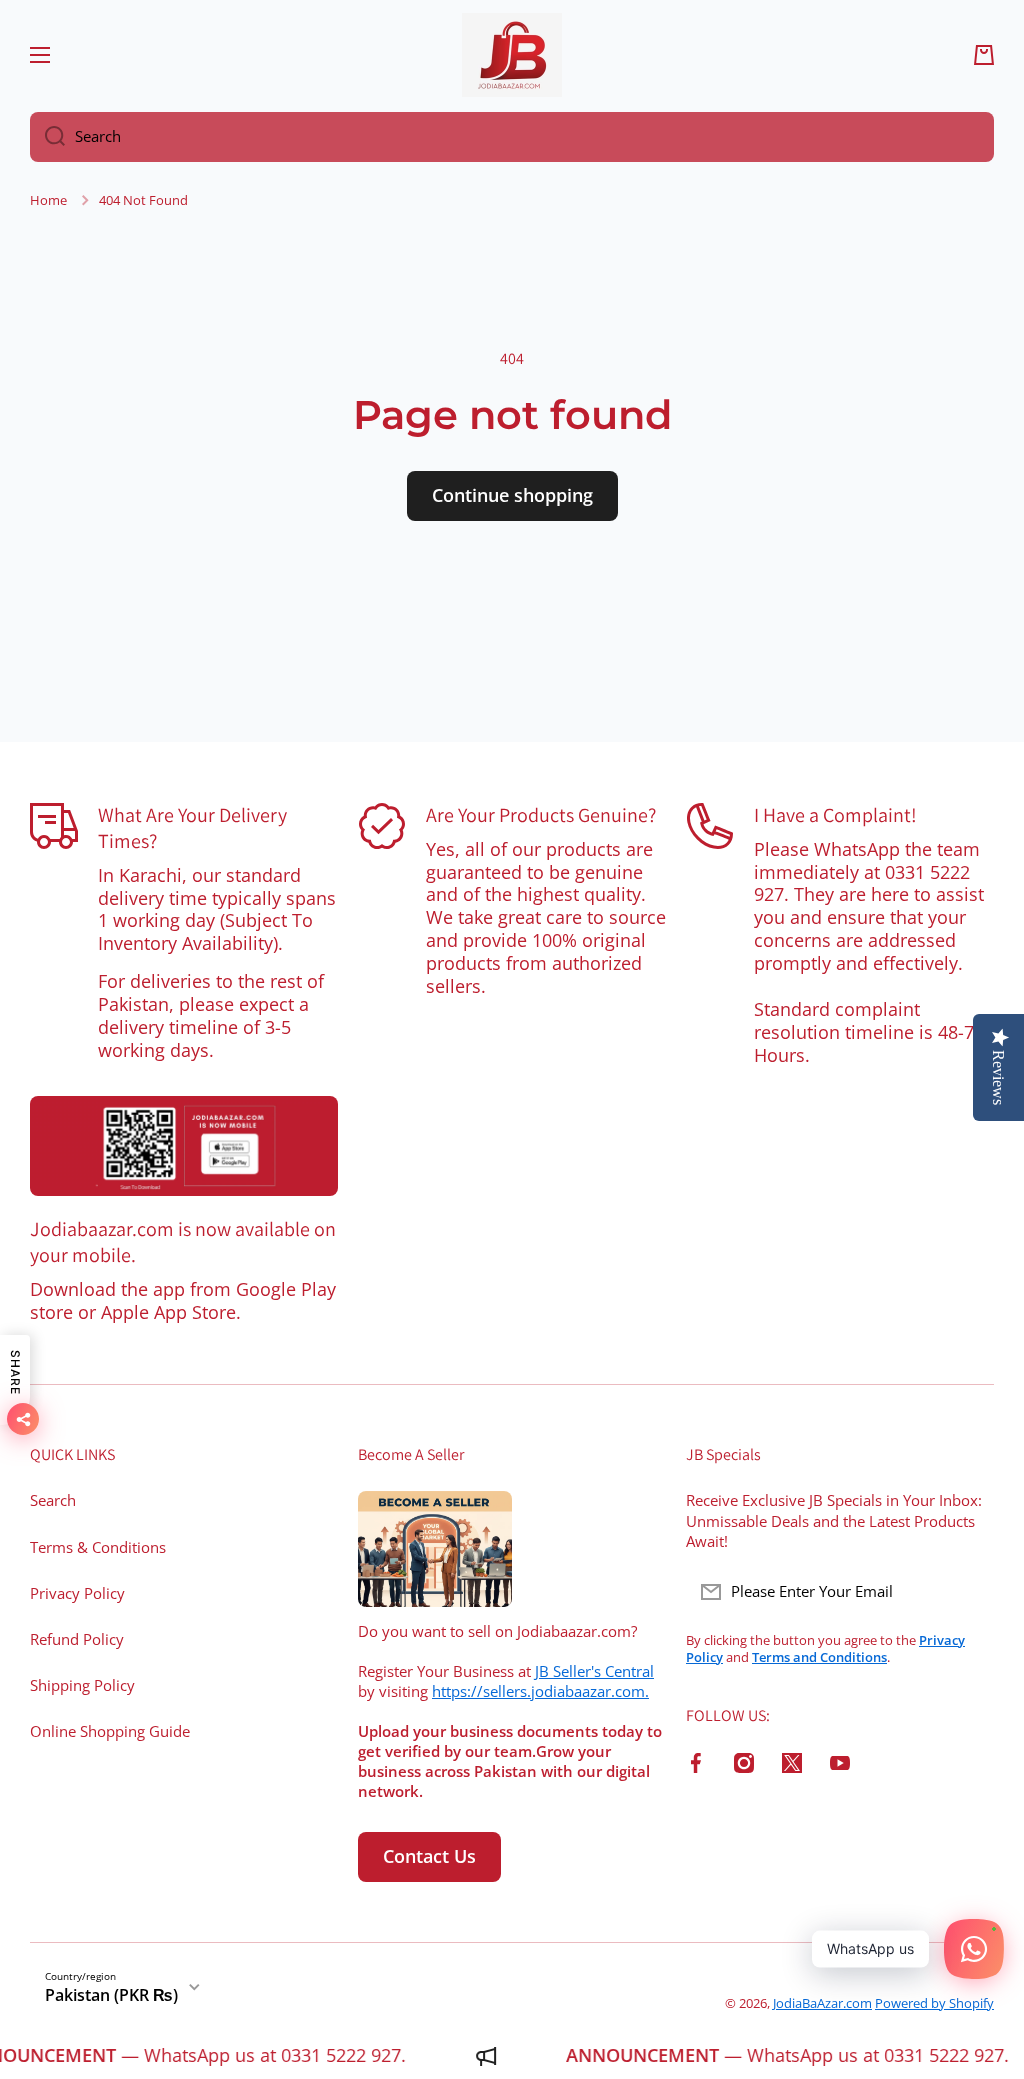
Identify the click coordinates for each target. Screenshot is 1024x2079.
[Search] (47, 137)
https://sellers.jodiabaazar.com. (540, 1691)
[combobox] (512, 137)
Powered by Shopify (934, 2003)
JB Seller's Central (594, 1671)
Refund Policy (77, 1639)
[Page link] (184, 1146)
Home (48, 200)
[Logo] (512, 55)
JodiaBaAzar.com (822, 2003)
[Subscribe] (969, 1592)
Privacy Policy (77, 1593)
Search (53, 1500)
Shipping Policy (82, 1685)
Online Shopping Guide (110, 1731)
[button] (984, 55)
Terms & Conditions (98, 1547)
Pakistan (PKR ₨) (111, 1995)
